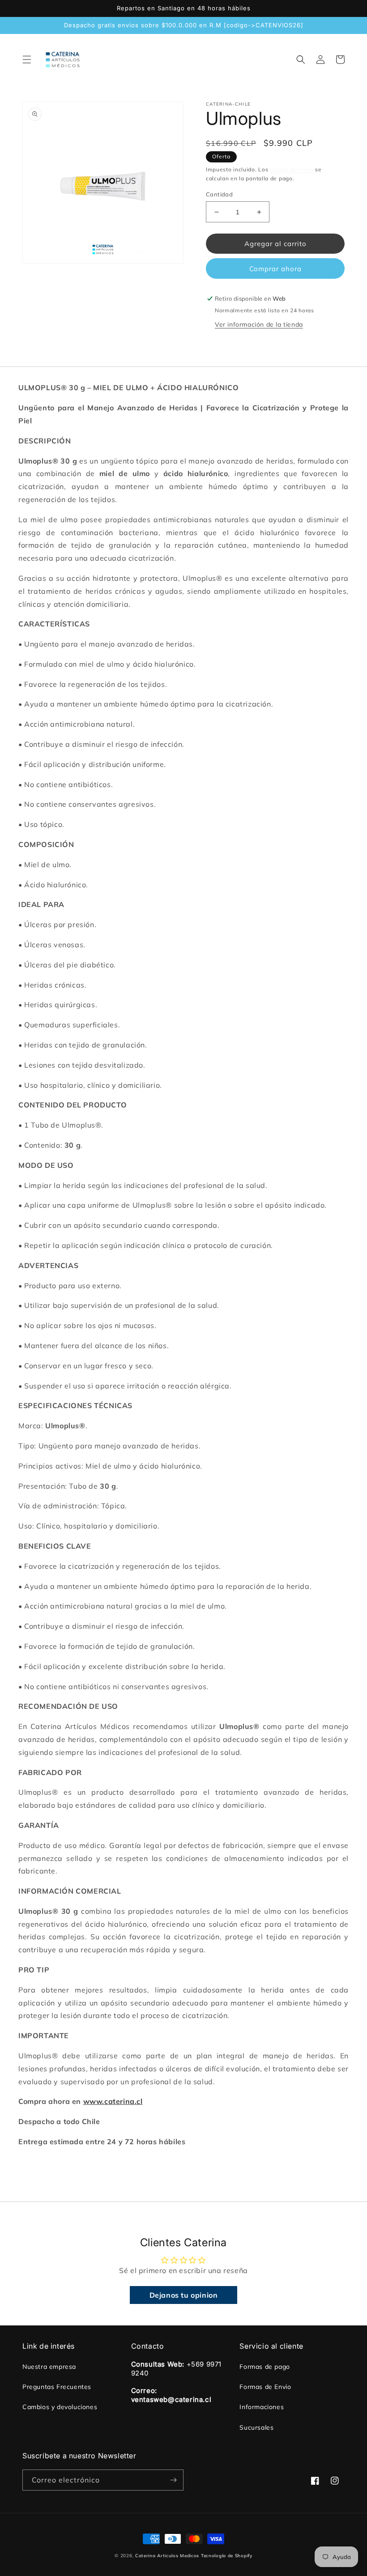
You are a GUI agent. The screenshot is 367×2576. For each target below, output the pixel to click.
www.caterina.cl (113, 2101)
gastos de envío (292, 169)
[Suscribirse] (173, 2480)
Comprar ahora (275, 269)
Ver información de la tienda (259, 324)
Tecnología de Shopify (227, 2556)
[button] (27, 60)
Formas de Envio (265, 2387)
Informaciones (262, 2407)
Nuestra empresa (49, 2367)
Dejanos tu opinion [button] (184, 2295)
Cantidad (219, 194)
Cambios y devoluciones (60, 2407)
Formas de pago (265, 2367)
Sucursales (256, 2427)
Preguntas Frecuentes (57, 2387)
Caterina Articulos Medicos (167, 2556)
